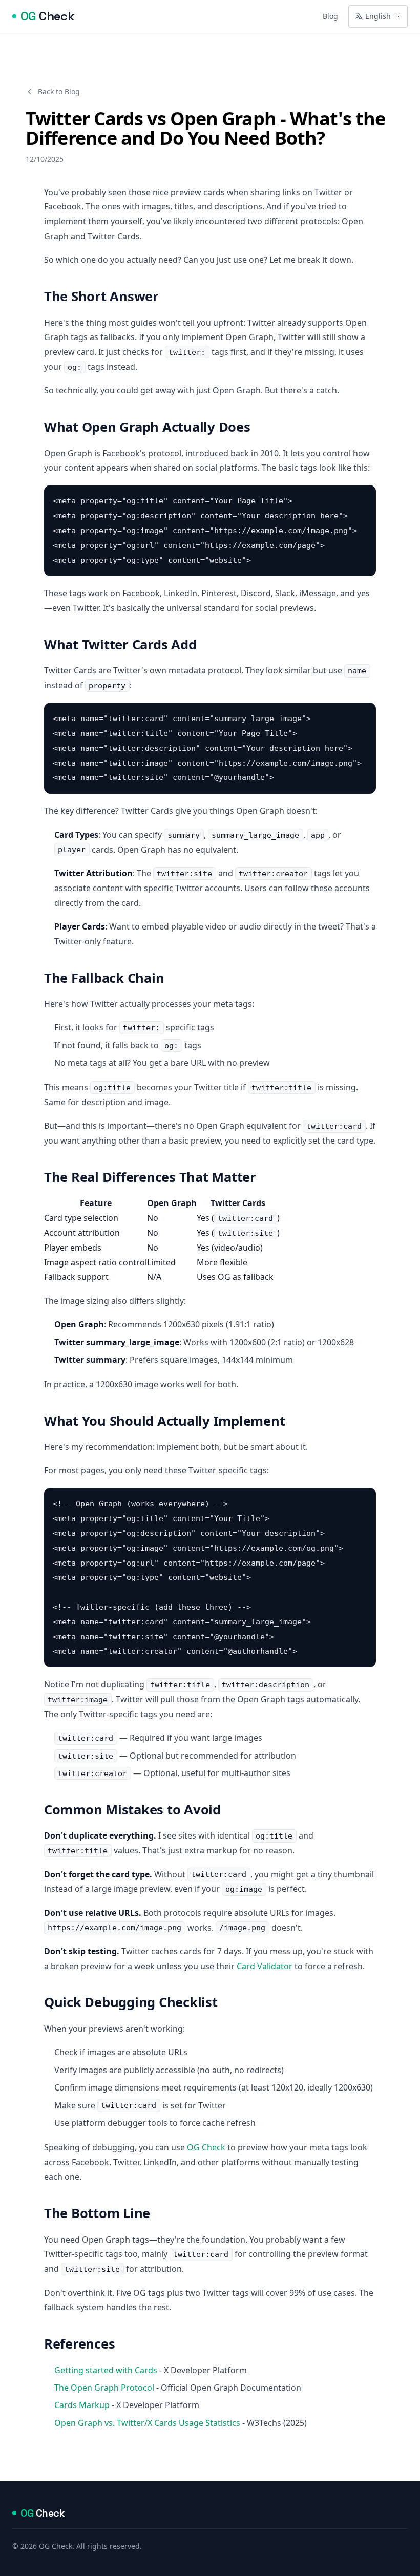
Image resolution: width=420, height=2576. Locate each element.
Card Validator (265, 1966)
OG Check (206, 2147)
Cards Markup (82, 2405)
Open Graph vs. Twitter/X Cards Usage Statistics (147, 2423)
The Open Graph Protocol (104, 2388)
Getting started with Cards (106, 2370)
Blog (330, 16)
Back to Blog (59, 91)
